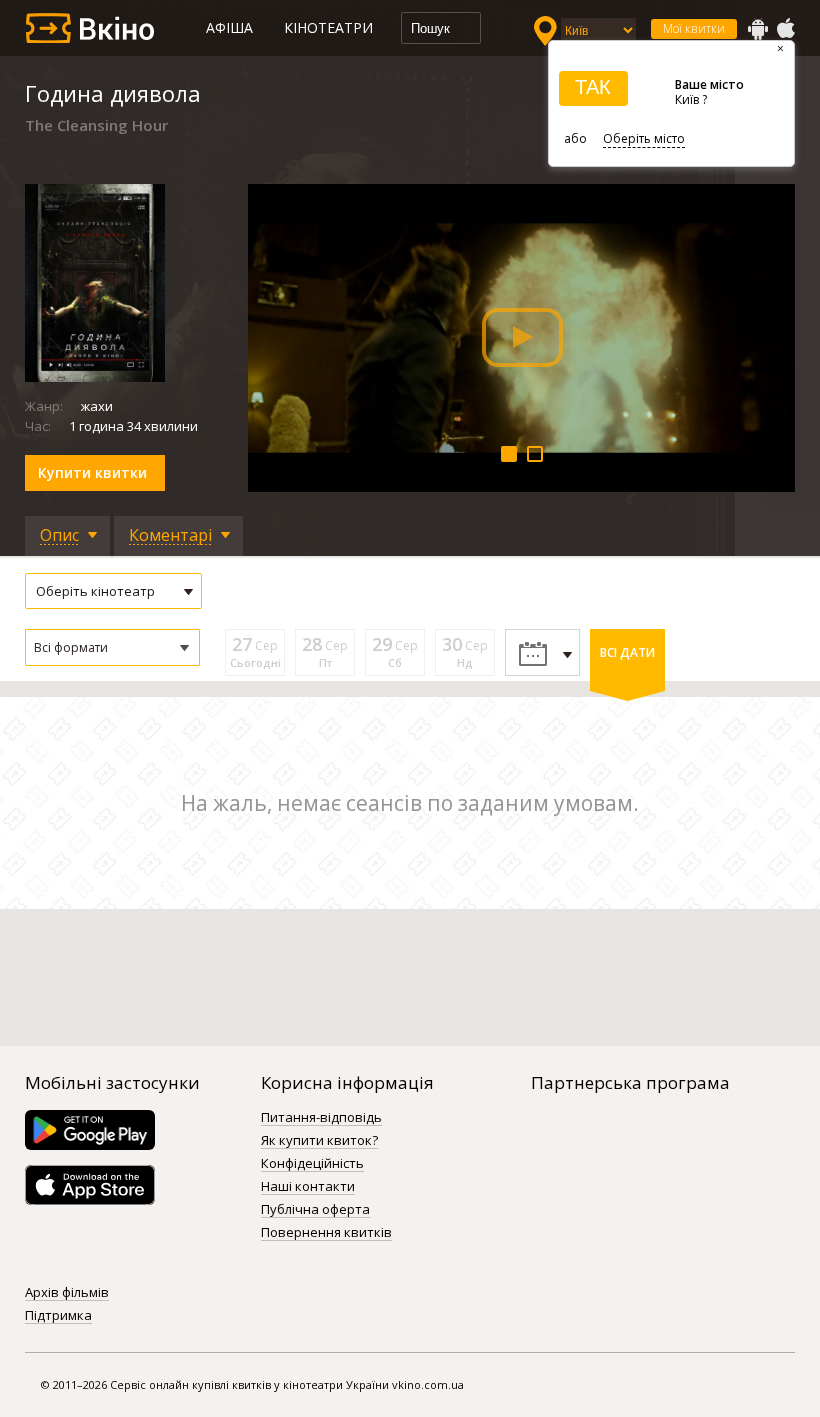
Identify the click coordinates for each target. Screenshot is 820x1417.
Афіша (229, 27)
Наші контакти (308, 1187)
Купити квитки (92, 472)
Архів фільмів (67, 1293)
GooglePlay (758, 29)
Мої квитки (694, 28)
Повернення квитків (326, 1233)
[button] (112, 647)
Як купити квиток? (319, 1141)
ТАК (593, 87)
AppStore (785, 29)
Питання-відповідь (321, 1118)
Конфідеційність (312, 1164)
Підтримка (58, 1316)
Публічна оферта (315, 1210)
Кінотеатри (328, 27)
